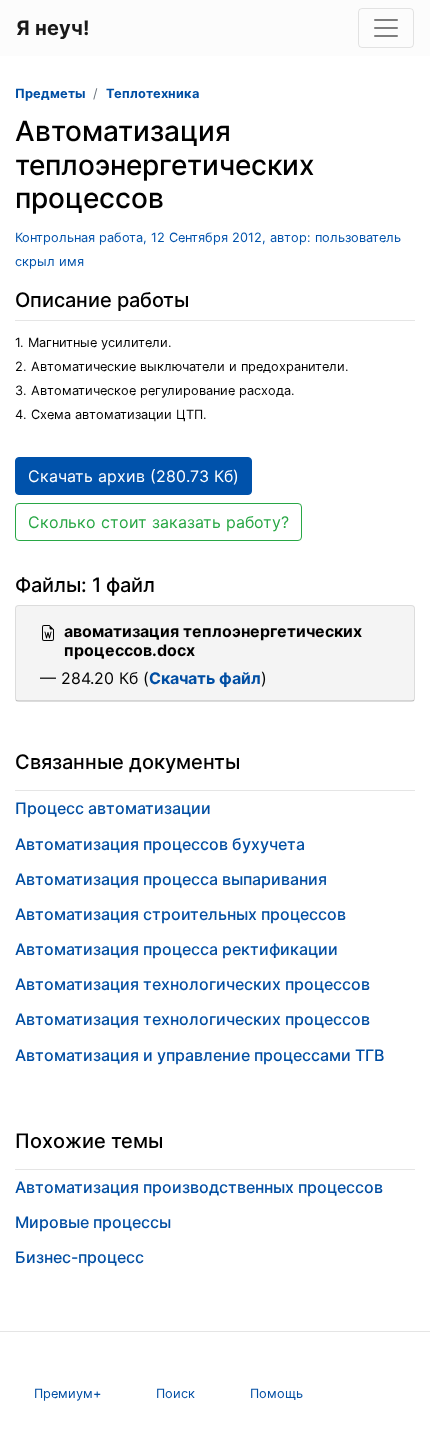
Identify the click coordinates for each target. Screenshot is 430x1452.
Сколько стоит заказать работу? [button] (158, 522)
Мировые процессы (93, 1222)
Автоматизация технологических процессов (192, 984)
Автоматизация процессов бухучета (160, 844)
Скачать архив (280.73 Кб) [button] (133, 476)
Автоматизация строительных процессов (180, 914)
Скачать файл (205, 678)
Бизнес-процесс (79, 1257)
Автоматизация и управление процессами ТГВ (199, 1055)
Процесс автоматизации (113, 808)
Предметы (50, 93)
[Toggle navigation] (386, 28)
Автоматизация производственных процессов (199, 1187)
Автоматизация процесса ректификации (176, 949)
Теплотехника (152, 93)
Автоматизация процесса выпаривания (171, 879)
